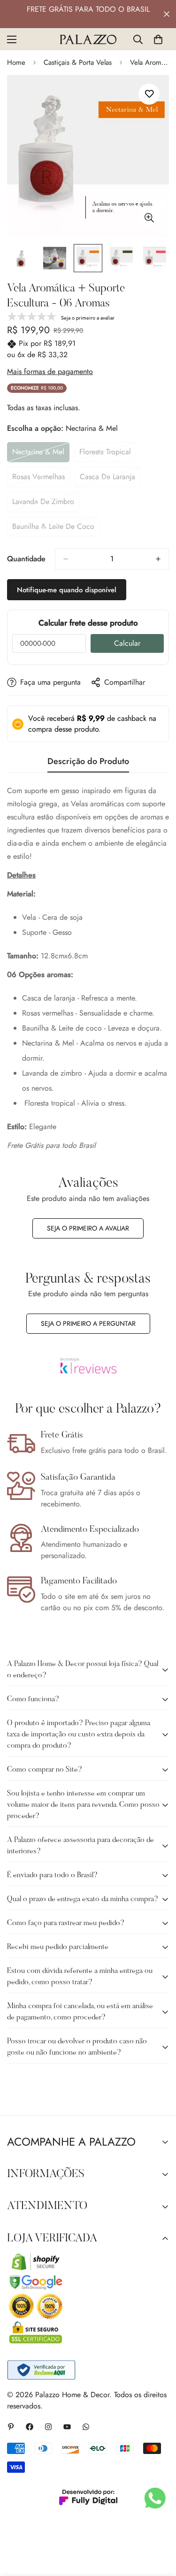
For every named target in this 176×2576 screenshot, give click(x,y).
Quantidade (26, 559)
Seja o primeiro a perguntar (88, 1323)
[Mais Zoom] (149, 218)
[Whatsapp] (86, 2427)
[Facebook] (30, 2427)
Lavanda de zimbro (46, 504)
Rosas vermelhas (41, 479)
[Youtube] (67, 2427)
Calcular (127, 643)
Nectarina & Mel (41, 454)
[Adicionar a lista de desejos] (149, 94)
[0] (158, 39)
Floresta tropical (108, 454)
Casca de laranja (110, 479)
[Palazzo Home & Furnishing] (88, 39)
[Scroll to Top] (159, 2526)
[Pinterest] (11, 2427)
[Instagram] (48, 2427)
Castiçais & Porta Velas (78, 62)
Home (16, 62)
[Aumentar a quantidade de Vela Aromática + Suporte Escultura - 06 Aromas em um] (158, 559)
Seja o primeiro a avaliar (88, 1228)
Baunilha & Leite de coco (53, 529)
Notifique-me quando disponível (67, 590)
